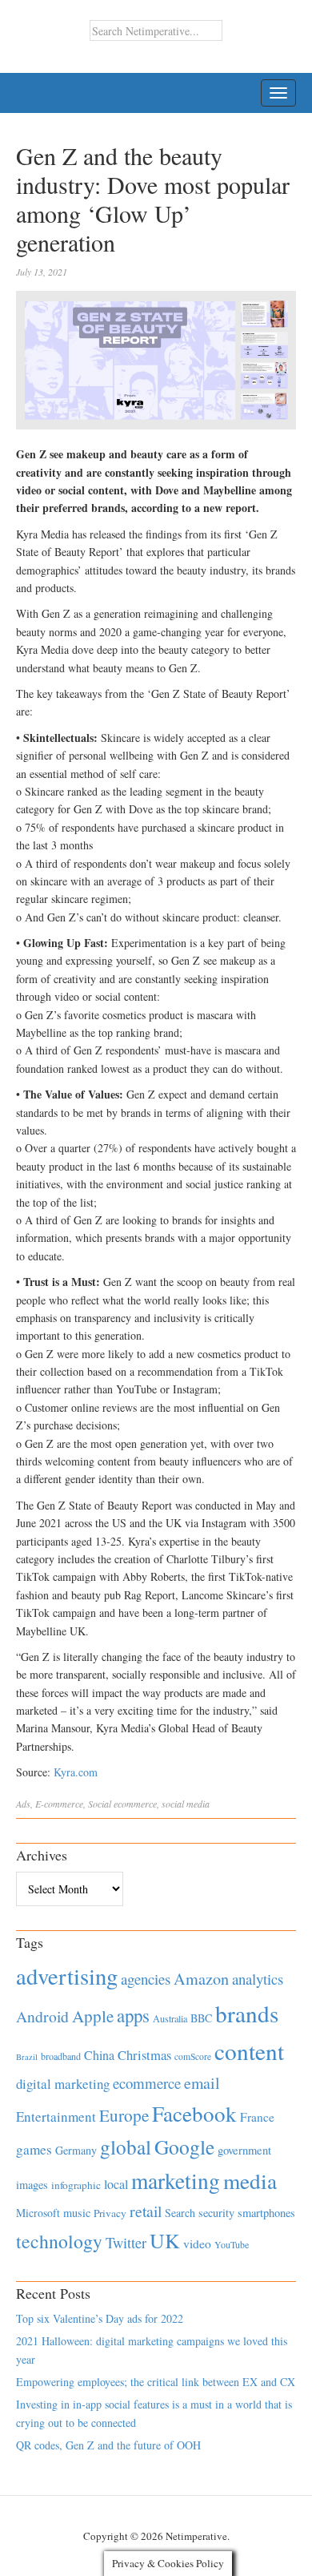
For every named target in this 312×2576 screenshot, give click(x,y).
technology (59, 2241)
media (250, 2181)
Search (180, 2213)
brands (247, 2013)
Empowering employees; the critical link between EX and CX (156, 2382)
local (116, 2184)
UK (165, 2240)
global (126, 2147)
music (77, 2213)
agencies (146, 1979)
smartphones (266, 2213)
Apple (93, 2016)
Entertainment (56, 2116)
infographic (76, 2185)
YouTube (232, 2244)
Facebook (194, 2113)
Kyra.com (76, 1772)
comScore (193, 2056)
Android (42, 2016)
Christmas (144, 2055)
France (257, 2117)
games (34, 2149)
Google (184, 2147)
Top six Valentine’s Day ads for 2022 (100, 2318)
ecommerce (135, 1804)
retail (146, 2211)
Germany (76, 2150)
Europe (124, 2115)
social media (186, 1804)
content (249, 2051)
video (197, 2243)
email (202, 2083)
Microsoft (38, 2213)
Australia (170, 2018)
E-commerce (59, 1804)
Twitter (126, 2243)
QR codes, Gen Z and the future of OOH (108, 2445)
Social (100, 1804)
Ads (23, 1804)
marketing (176, 2181)
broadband (61, 2056)
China (99, 2055)
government (244, 2150)
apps (133, 2015)
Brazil (27, 2057)
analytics (258, 1979)
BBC (201, 2018)
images (32, 2185)
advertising (67, 1976)
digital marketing (63, 2084)
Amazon (201, 1979)
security (216, 2213)
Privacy (110, 2213)
